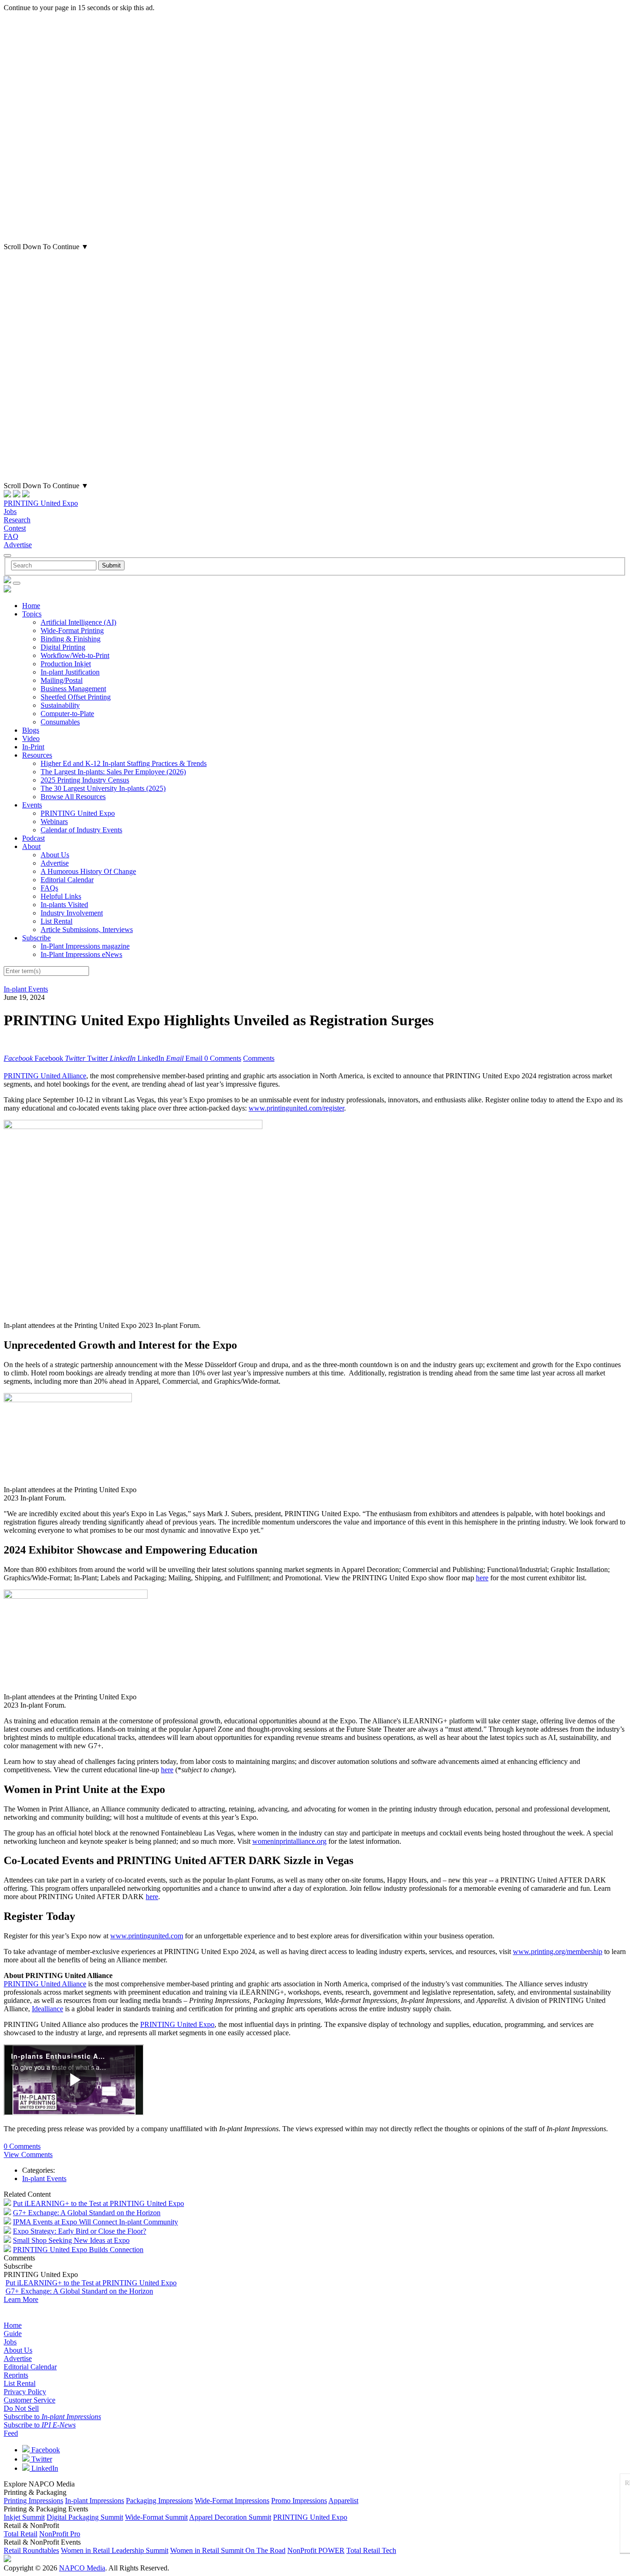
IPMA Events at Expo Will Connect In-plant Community (95, 2222)
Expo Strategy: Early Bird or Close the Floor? (80, 2231)
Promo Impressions (299, 2501)
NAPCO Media (82, 2568)
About (31, 846)
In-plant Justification (70, 672)
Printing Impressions (33, 2501)
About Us (55, 855)
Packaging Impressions (159, 2501)
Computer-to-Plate (67, 714)
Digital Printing (63, 647)
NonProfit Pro (60, 2534)
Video (31, 738)
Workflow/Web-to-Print (75, 655)
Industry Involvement (72, 913)
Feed (11, 2433)
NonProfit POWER (316, 2550)
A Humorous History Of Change (88, 871)
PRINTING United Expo (41, 503)
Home (31, 606)
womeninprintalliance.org (289, 1841)
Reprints (16, 2375)
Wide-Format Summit (156, 2517)
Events (32, 805)
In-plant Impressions (95, 2501)
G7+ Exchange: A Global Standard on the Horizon (87, 2213)
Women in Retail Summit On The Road (228, 2550)
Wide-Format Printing (72, 631)
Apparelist (343, 2501)
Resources (37, 755)
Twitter (41, 2459)
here (482, 1578)
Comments (259, 1058)
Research (17, 520)
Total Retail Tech (371, 2550)
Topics (32, 614)
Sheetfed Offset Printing (76, 697)
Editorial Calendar (67, 880)
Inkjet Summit (24, 2517)
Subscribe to (52, 2417)
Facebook (45, 2450)
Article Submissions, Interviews (87, 929)
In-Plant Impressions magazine (85, 946)
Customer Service (30, 2400)
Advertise (18, 545)
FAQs (49, 888)
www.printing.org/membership (558, 1951)
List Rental (56, 921)
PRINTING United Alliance (45, 1076)
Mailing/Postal (62, 680)
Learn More (21, 2299)
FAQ (11, 536)
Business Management (73, 689)
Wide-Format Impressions (232, 2501)
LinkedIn (44, 2468)
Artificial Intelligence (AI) (78, 622)
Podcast (33, 838)
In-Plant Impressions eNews (81, 954)
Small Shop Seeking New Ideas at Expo (71, 2240)
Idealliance (48, 2009)
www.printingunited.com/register (296, 1108)
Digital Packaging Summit (85, 2517)
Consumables (60, 722)
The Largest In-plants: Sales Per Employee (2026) (113, 772)
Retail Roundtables (31, 2550)
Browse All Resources (73, 797)
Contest (15, 528)
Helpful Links (61, 896)
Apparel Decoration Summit (230, 2517)
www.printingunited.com (147, 1936)
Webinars (54, 822)
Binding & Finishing (71, 639)
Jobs (10, 511)
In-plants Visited (64, 905)
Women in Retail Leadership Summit (115, 2550)
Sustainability (60, 705)
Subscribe (36, 938)
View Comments (28, 2155)
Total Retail (21, 2534)
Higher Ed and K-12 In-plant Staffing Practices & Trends (124, 763)
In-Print (33, 747)
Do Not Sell (21, 2408)
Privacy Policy (25, 2392)
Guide (13, 2334)
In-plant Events (26, 989)
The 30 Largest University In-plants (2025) (103, 788)
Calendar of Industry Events (81, 830)
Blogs (31, 730)
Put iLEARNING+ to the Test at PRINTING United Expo (98, 2203)
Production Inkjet (66, 664)
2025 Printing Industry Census (85, 780)
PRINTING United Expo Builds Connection (78, 2250)
